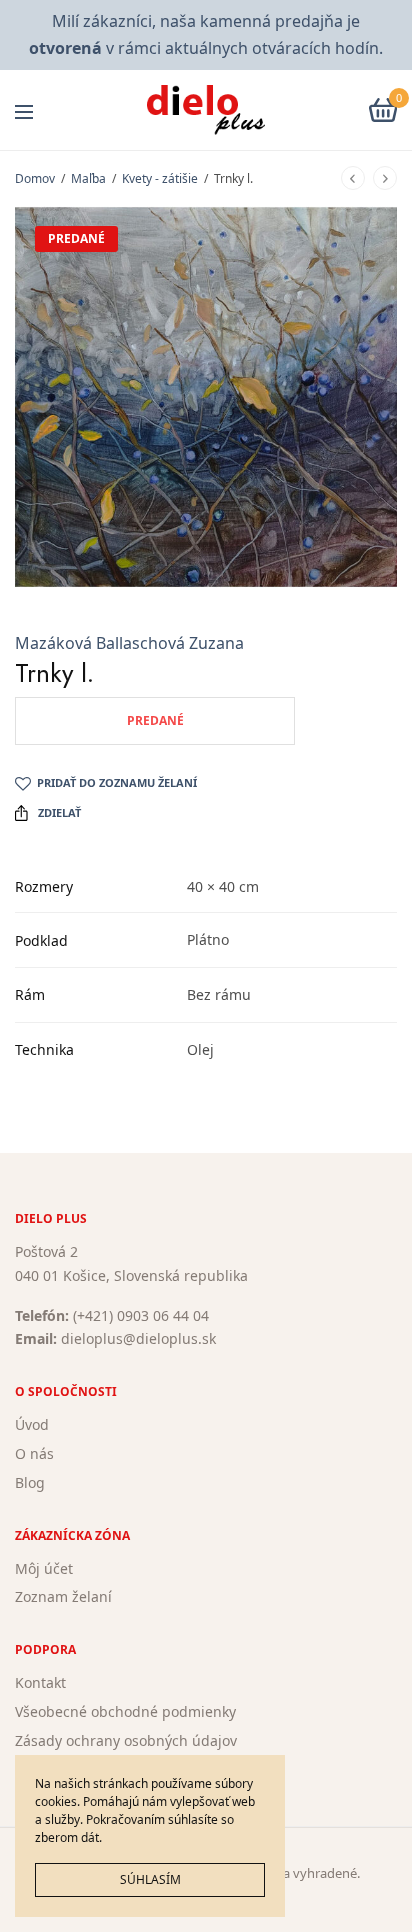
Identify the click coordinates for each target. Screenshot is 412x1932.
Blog (30, 1481)
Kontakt (40, 1682)
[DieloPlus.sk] (206, 110)
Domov (35, 178)
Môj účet (44, 1567)
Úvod (32, 1424)
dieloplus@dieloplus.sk (138, 1338)
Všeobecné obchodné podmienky (125, 1711)
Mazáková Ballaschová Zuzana (129, 643)
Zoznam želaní (63, 1596)
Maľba (88, 178)
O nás (34, 1453)
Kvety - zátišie (160, 178)
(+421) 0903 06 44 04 (141, 1314)
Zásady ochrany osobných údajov (126, 1739)
